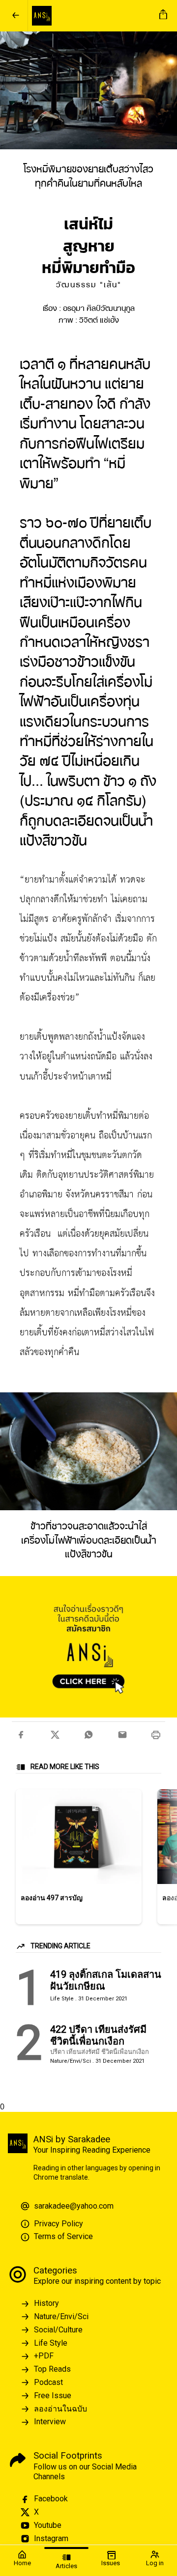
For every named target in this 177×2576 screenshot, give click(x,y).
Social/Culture (58, 2330)
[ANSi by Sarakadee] (92, 16)
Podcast (48, 2382)
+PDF (44, 2356)
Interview (50, 2422)
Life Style (51, 2343)
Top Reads (52, 2369)
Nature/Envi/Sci (61, 2316)
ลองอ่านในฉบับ (60, 2409)
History (46, 2303)
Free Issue (53, 2396)
